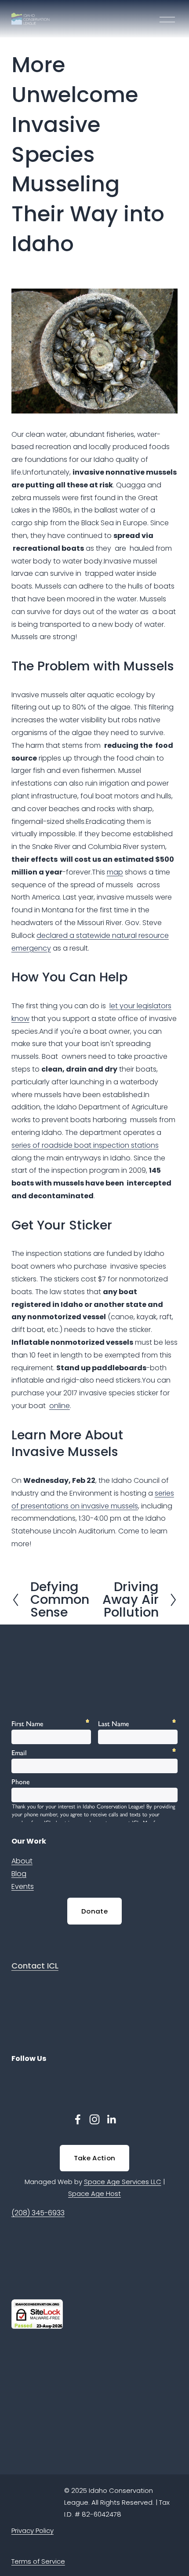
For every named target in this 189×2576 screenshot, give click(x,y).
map (115, 872)
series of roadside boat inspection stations (85, 1145)
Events (23, 1886)
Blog (19, 1874)
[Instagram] (94, 2119)
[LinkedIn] (111, 2119)
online (60, 1406)
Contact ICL (35, 1966)
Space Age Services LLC (123, 2182)
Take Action (94, 2158)
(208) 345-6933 (38, 2213)
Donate (94, 1911)
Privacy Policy (33, 2530)
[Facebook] (78, 2119)
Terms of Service (38, 2561)
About (22, 1861)
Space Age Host (94, 2194)
